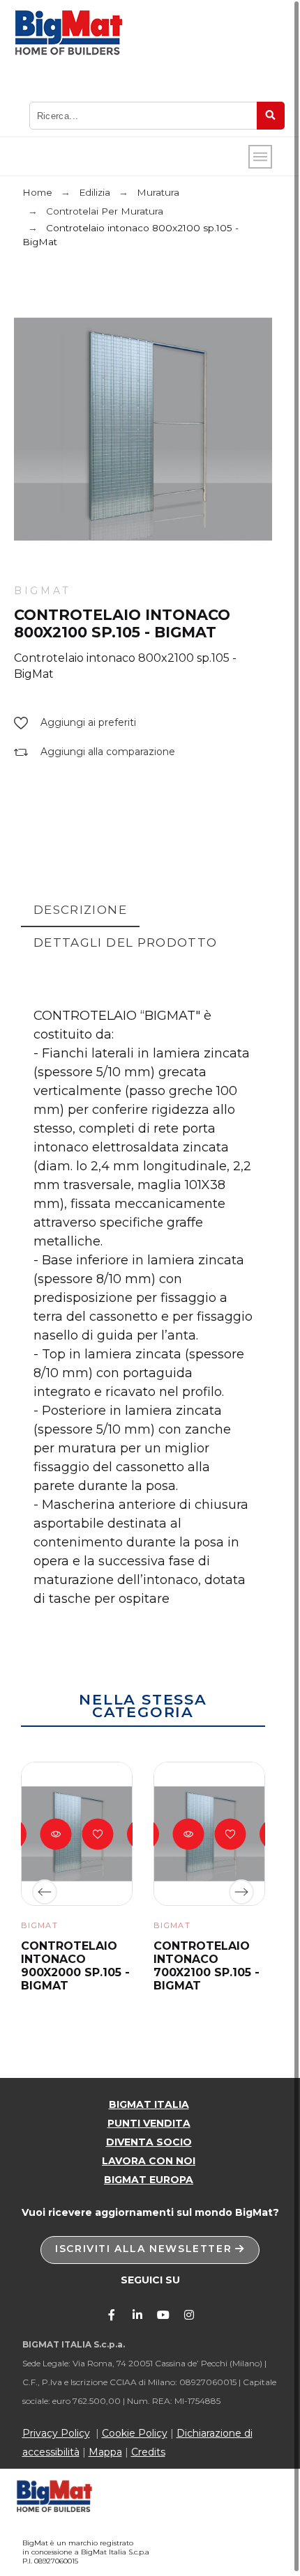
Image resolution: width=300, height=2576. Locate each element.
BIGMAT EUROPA (149, 2180)
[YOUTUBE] (163, 2315)
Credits (148, 2452)
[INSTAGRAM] (189, 2315)
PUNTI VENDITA (149, 2123)
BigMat (42, 591)
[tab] (80, 911)
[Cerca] (271, 116)
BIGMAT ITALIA (149, 2104)
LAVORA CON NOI (149, 2161)
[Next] (241, 1892)
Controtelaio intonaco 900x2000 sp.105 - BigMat (75, 1966)
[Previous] (45, 1892)
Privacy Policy (56, 2433)
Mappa (105, 2452)
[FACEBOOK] (112, 2315)
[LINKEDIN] (137, 2315)
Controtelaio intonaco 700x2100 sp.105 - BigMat (207, 1966)
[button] (75, 723)
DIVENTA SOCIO (149, 2142)
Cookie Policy (135, 2433)
